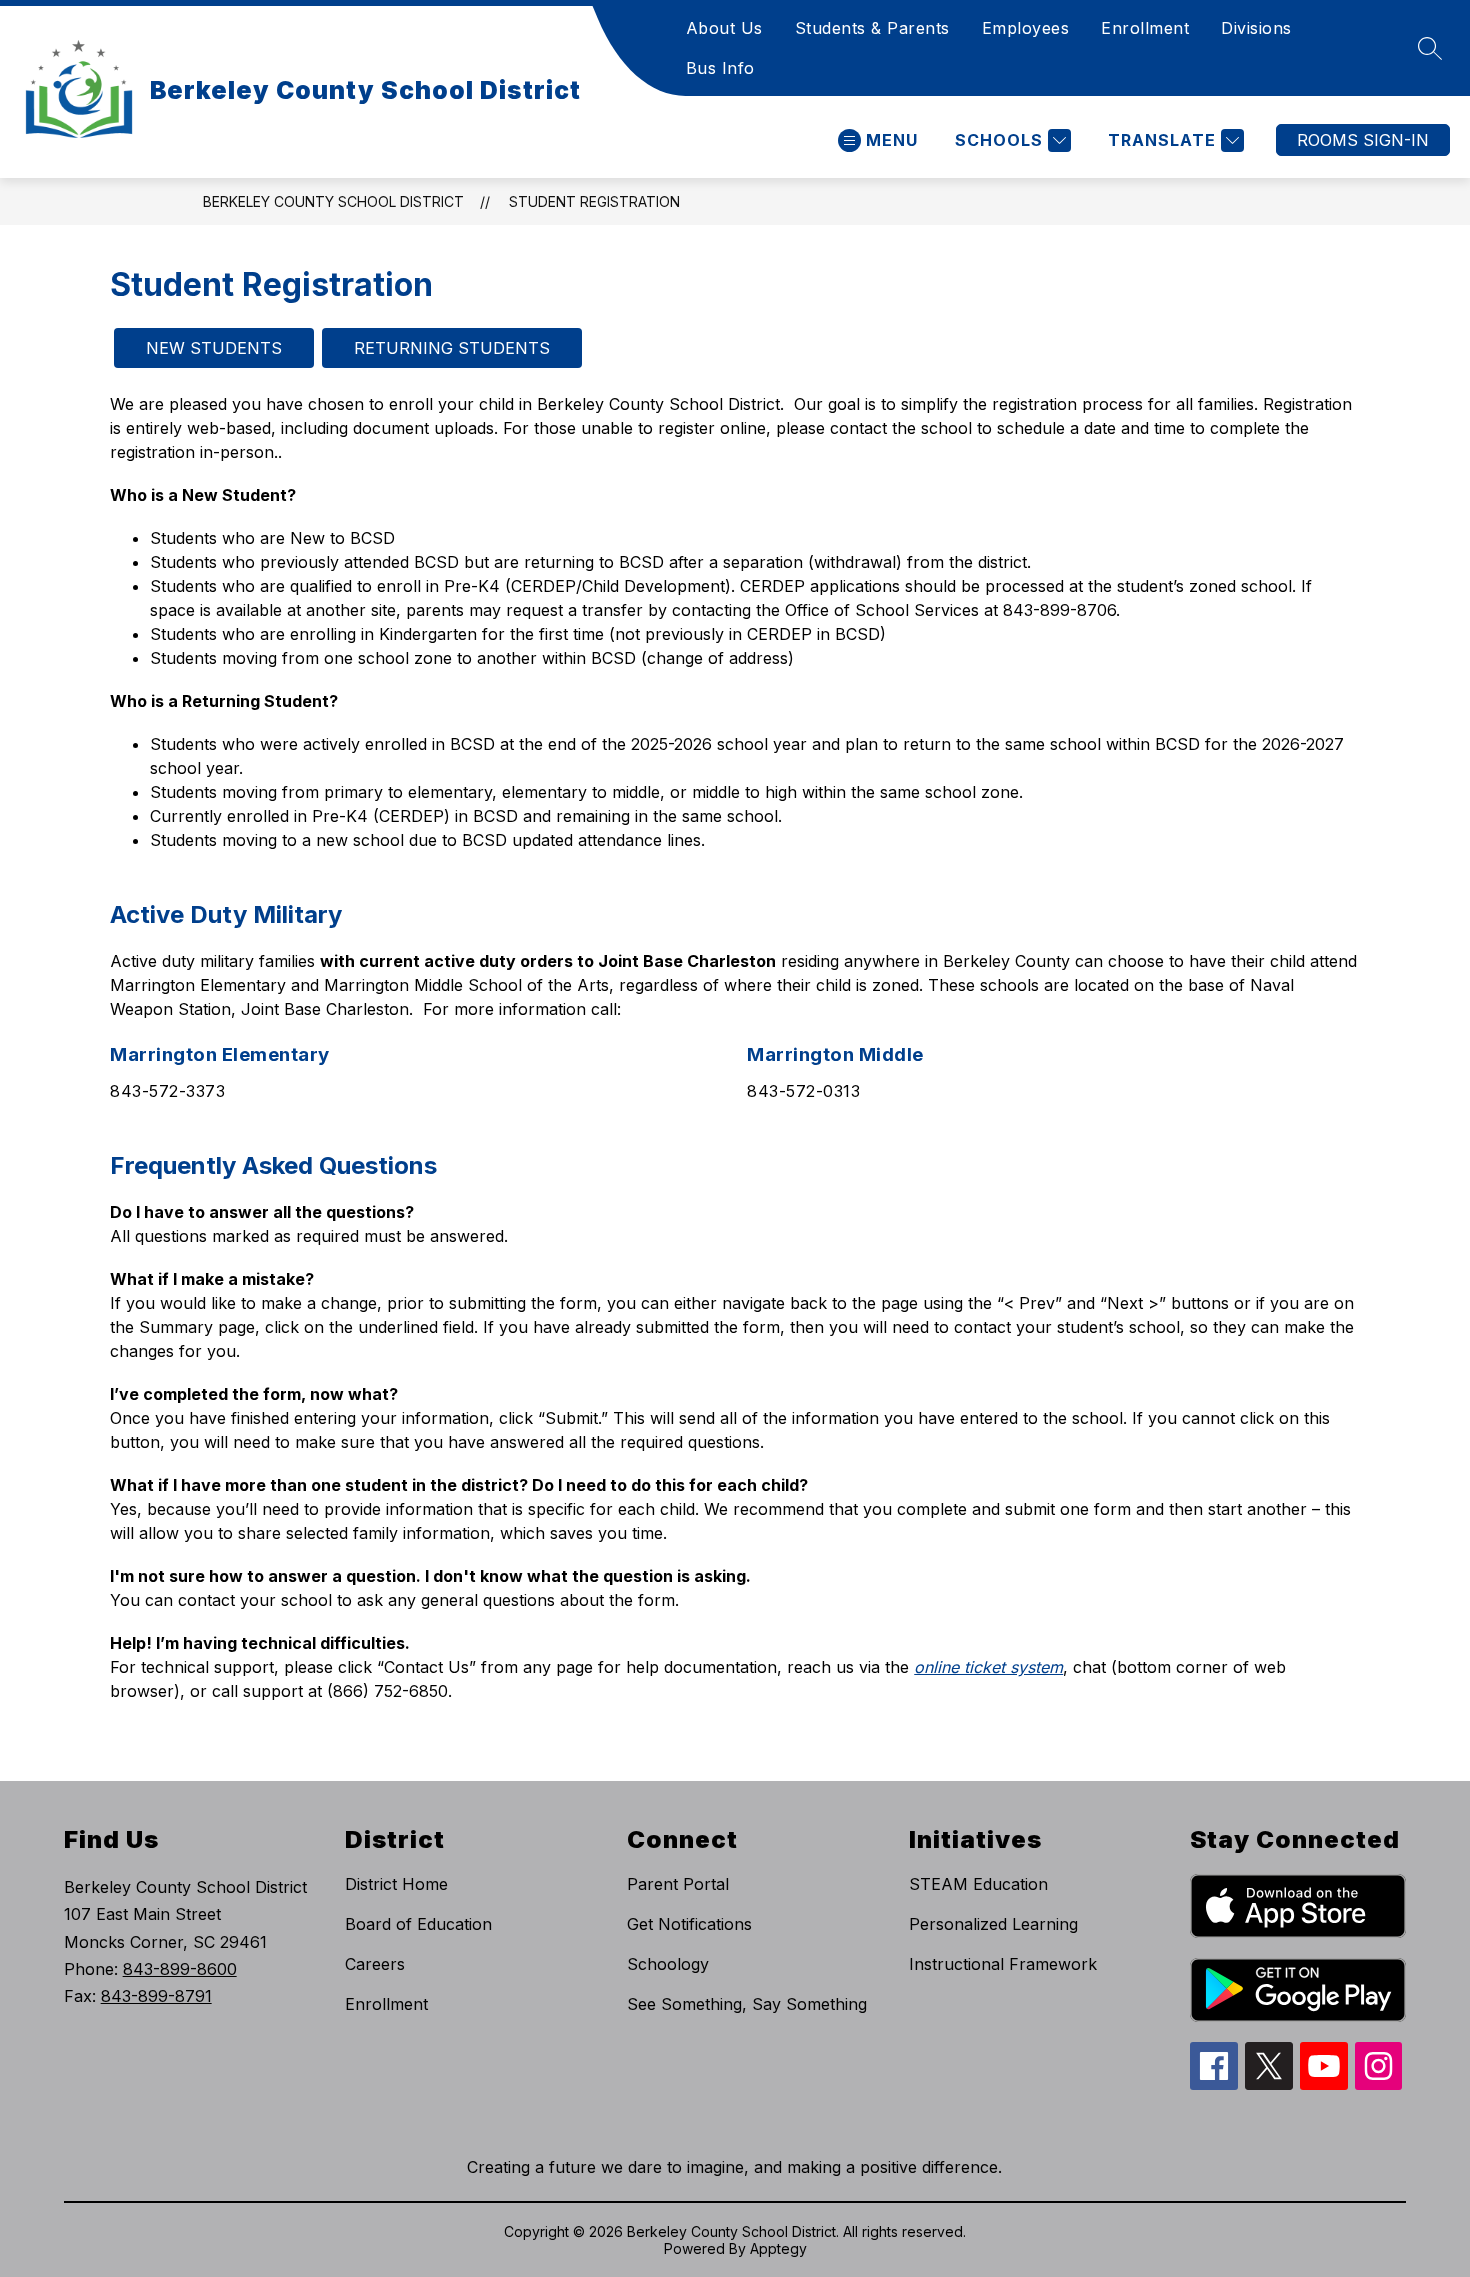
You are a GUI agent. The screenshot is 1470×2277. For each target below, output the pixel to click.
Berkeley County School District (333, 201)
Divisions (1256, 28)
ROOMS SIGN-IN (1363, 140)
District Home (396, 1884)
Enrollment (1145, 28)
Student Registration (594, 201)
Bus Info (720, 68)
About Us (724, 28)
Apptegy (778, 2248)
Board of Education (418, 1924)
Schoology (668, 1964)
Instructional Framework (1003, 1964)
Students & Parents (872, 28)
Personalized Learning (993, 1924)
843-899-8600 (180, 1969)
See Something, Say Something (747, 2004)
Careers (375, 1964)
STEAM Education (978, 1884)
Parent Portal (678, 1884)
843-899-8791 (156, 1996)
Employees (1026, 28)
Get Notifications (689, 1924)
